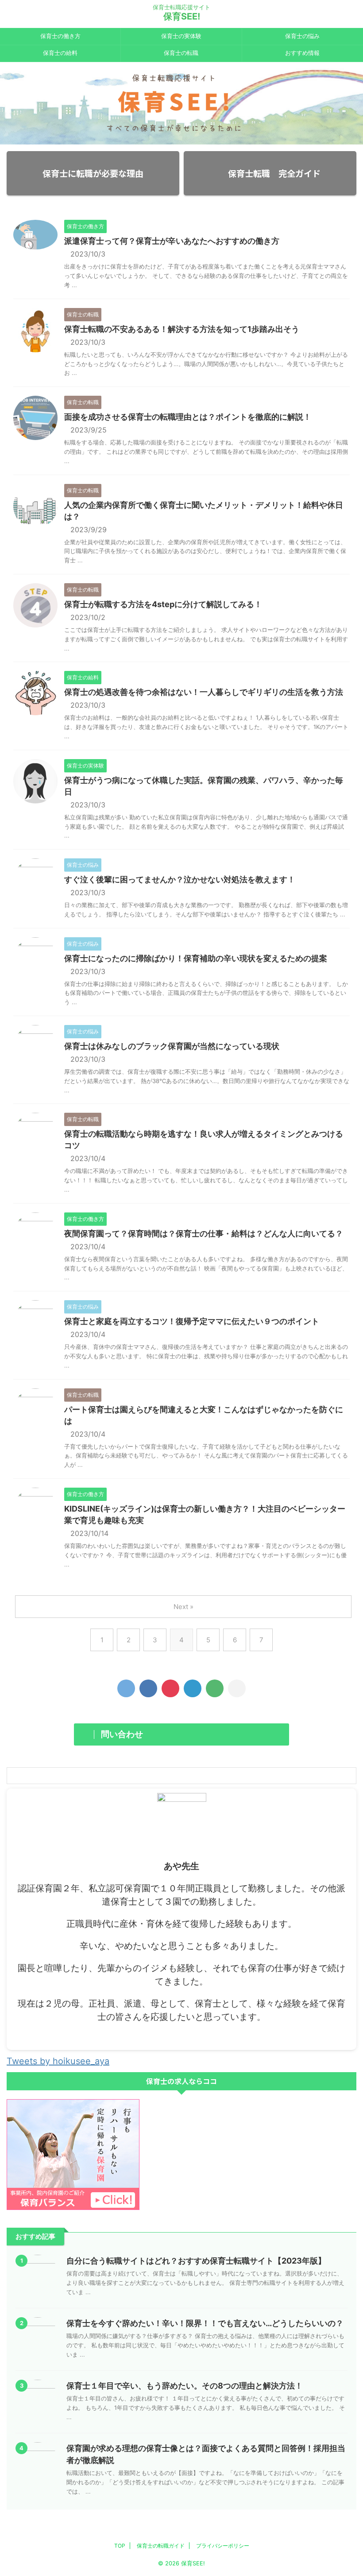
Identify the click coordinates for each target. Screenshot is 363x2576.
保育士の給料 (60, 53)
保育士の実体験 (181, 36)
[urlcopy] (237, 1688)
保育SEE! (182, 16)
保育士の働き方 (60, 36)
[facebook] (148, 1688)
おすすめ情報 (302, 53)
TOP (120, 2546)
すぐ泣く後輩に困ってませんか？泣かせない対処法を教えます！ (180, 879)
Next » (183, 1607)
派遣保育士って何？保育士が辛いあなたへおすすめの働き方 (172, 241)
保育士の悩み (302, 36)
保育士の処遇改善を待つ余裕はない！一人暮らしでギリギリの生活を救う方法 (204, 692)
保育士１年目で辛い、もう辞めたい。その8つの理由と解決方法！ (185, 2386)
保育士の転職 (181, 53)
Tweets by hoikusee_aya (58, 2061)
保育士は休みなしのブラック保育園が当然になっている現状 (172, 1046)
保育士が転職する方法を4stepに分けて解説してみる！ (163, 604)
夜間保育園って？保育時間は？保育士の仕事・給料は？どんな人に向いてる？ (204, 1233)
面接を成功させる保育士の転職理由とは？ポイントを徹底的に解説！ (188, 417)
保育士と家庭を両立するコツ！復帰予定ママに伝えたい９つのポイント (192, 1321)
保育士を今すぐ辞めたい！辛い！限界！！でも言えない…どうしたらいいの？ (205, 2323)
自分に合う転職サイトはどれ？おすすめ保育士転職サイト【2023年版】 (196, 2261)
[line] (215, 1688)
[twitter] (126, 1688)
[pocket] (170, 1688)
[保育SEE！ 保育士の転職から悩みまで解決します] (193, 1688)
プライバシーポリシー (223, 2546)
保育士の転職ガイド (161, 2546)
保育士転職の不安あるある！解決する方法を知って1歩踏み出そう (182, 329)
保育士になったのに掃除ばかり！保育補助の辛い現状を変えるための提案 (196, 958)
